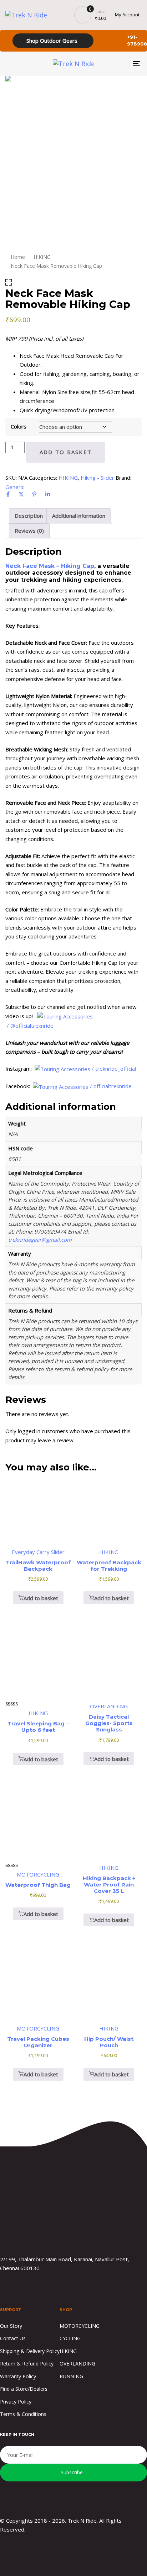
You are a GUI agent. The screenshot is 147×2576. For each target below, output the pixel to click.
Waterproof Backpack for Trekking (109, 1566)
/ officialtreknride (111, 1086)
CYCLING (70, 2338)
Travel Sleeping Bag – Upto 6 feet (38, 1727)
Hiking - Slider (97, 478)
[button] (38, 1598)
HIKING (42, 257)
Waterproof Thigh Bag (38, 1885)
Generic (15, 487)
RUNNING (71, 2376)
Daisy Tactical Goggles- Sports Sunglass (109, 1723)
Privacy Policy (16, 2402)
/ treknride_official (115, 1069)
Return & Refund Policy (27, 2364)
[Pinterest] (34, 494)
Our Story (11, 2326)
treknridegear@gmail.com (40, 1240)
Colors (19, 426)
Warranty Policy (18, 2376)
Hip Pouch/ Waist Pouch (109, 2042)
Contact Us (13, 2338)
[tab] (29, 516)
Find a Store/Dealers (24, 2389)
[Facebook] (8, 494)
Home (18, 257)
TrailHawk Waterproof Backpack (38, 1566)
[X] (21, 494)
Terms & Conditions (23, 2414)
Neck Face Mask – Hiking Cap (50, 566)
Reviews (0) (29, 531)
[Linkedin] (48, 494)
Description (29, 516)
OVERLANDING (77, 2364)
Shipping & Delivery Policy (30, 2351)
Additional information (79, 516)
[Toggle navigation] (118, 64)
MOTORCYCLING (80, 2326)
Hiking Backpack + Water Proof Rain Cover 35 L (109, 1885)
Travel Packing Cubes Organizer (38, 2042)
